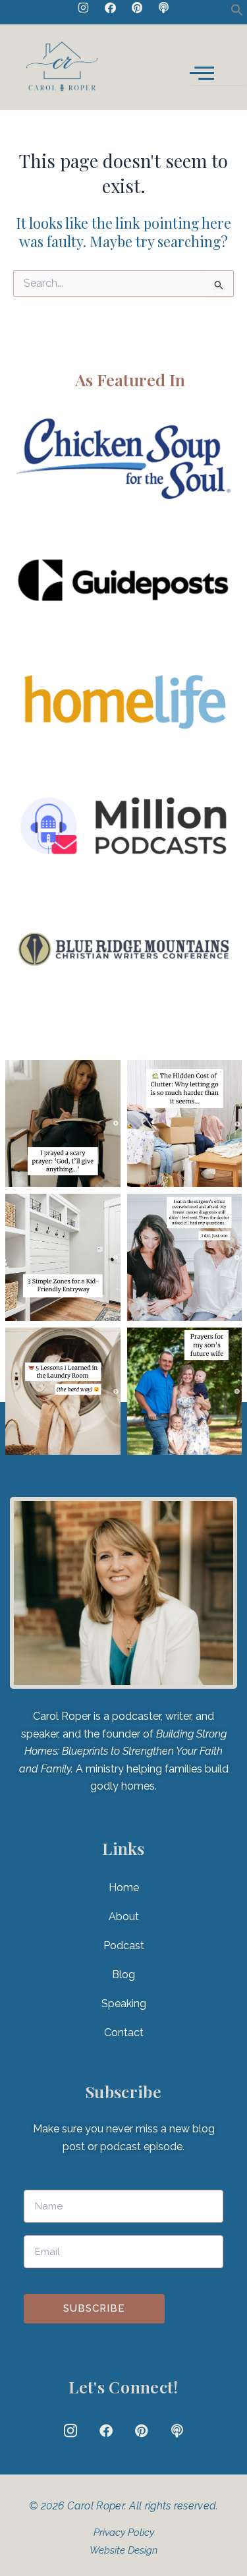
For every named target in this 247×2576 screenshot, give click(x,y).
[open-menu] (218, 56)
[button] (237, 13)
